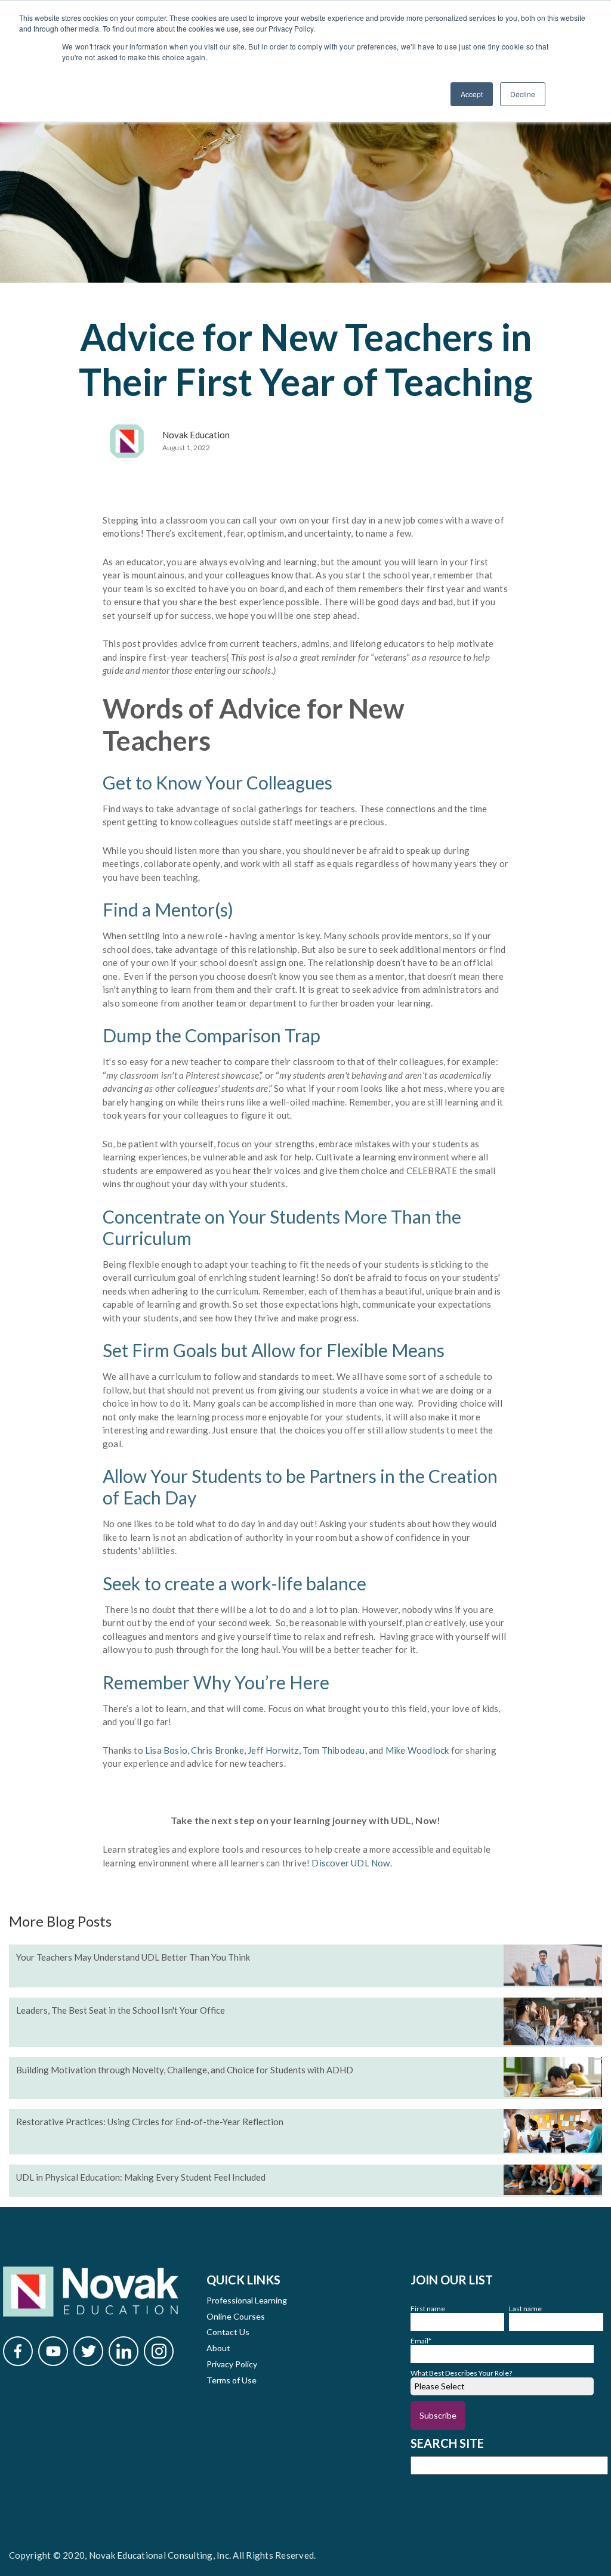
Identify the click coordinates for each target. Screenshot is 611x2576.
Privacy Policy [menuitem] (232, 2364)
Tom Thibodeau (334, 1750)
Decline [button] (523, 94)
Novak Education (196, 435)
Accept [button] (472, 94)
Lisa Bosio (166, 1750)
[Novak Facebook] (18, 2351)
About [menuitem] (218, 2348)
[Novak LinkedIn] (124, 2351)
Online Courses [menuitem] (236, 2316)
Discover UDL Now (351, 1863)
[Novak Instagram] (159, 2351)
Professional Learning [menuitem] (247, 2300)
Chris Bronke (217, 1750)
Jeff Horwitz (273, 1750)
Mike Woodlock (417, 1750)
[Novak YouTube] (53, 2351)
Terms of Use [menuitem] (232, 2380)
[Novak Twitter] (88, 2351)
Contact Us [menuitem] (228, 2332)
